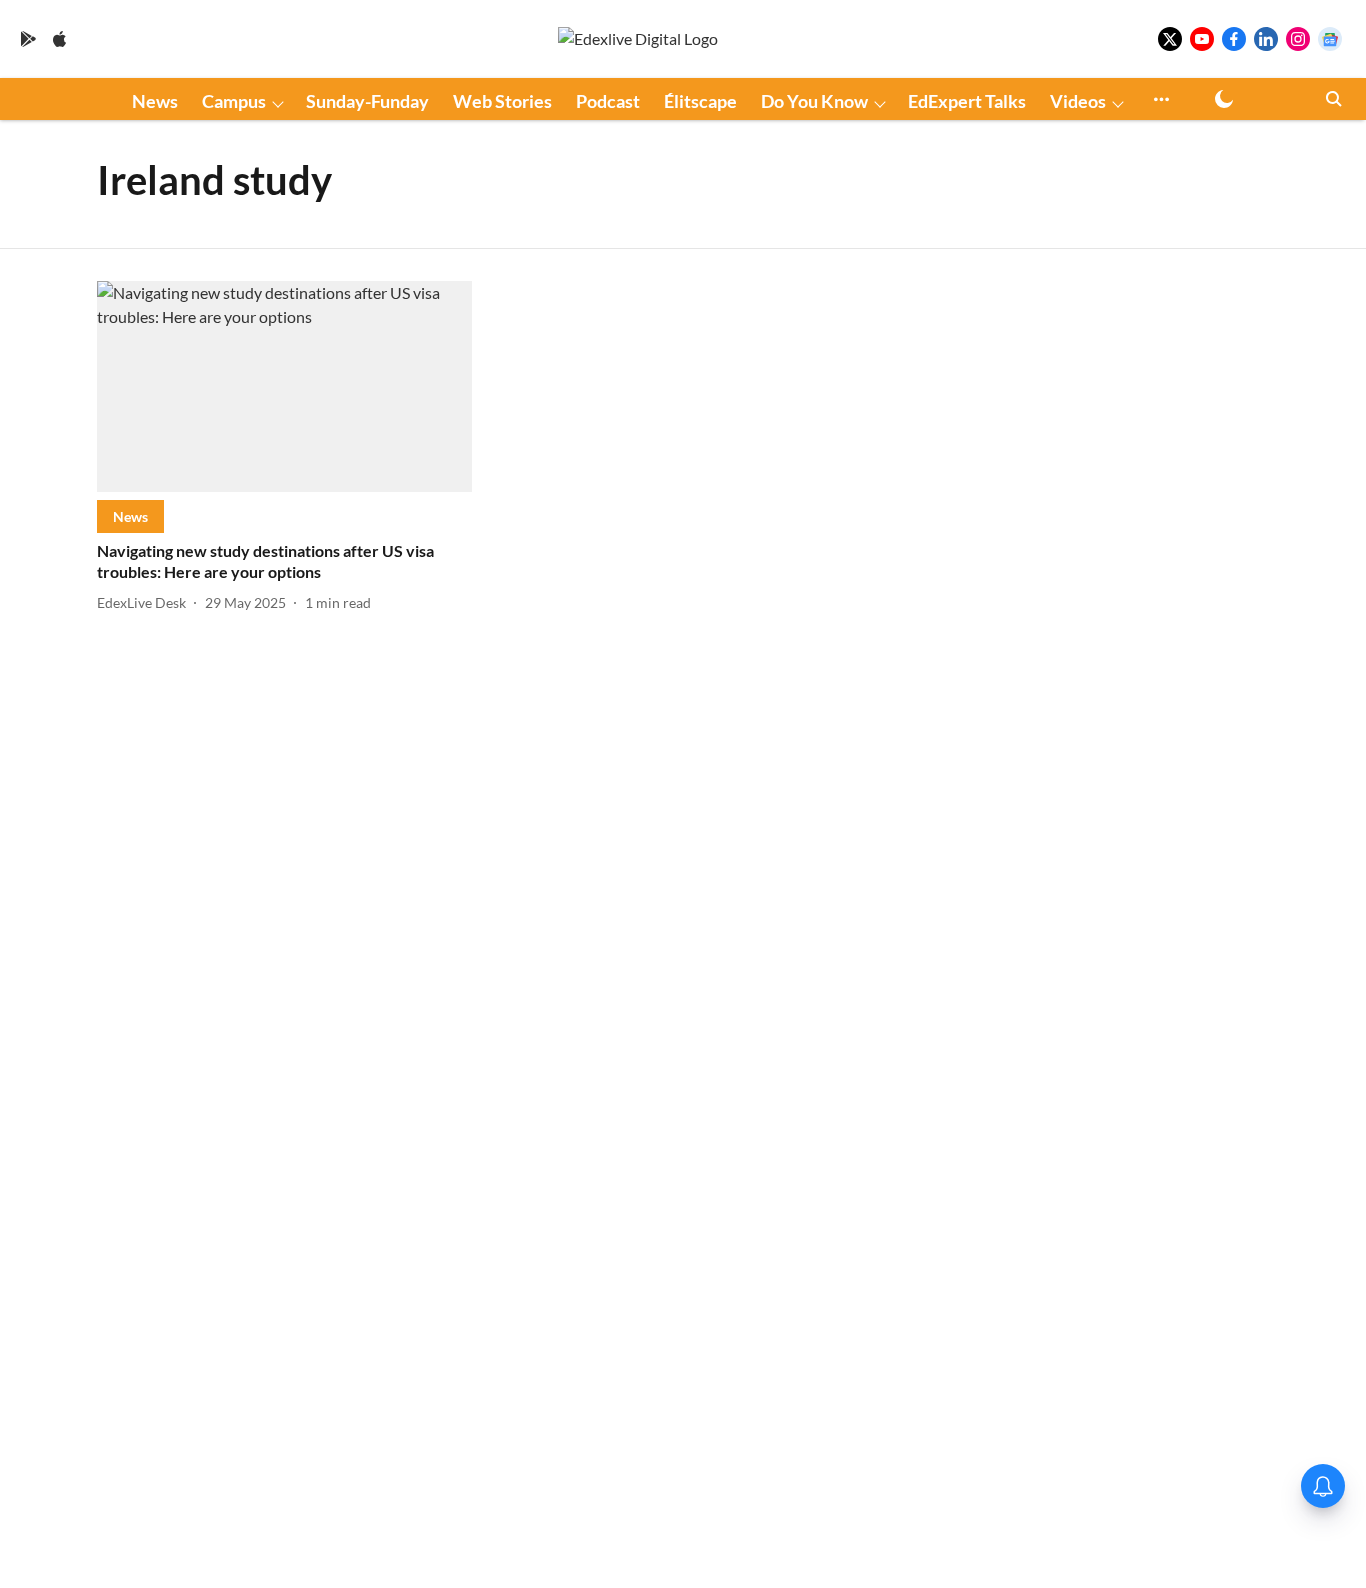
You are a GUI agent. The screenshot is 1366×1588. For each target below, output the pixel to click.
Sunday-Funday (367, 101)
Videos (1078, 101)
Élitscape (700, 101)
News (155, 101)
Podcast (608, 101)
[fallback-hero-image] (284, 386)
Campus (234, 101)
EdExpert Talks (967, 101)
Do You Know (814, 101)
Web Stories (502, 101)
